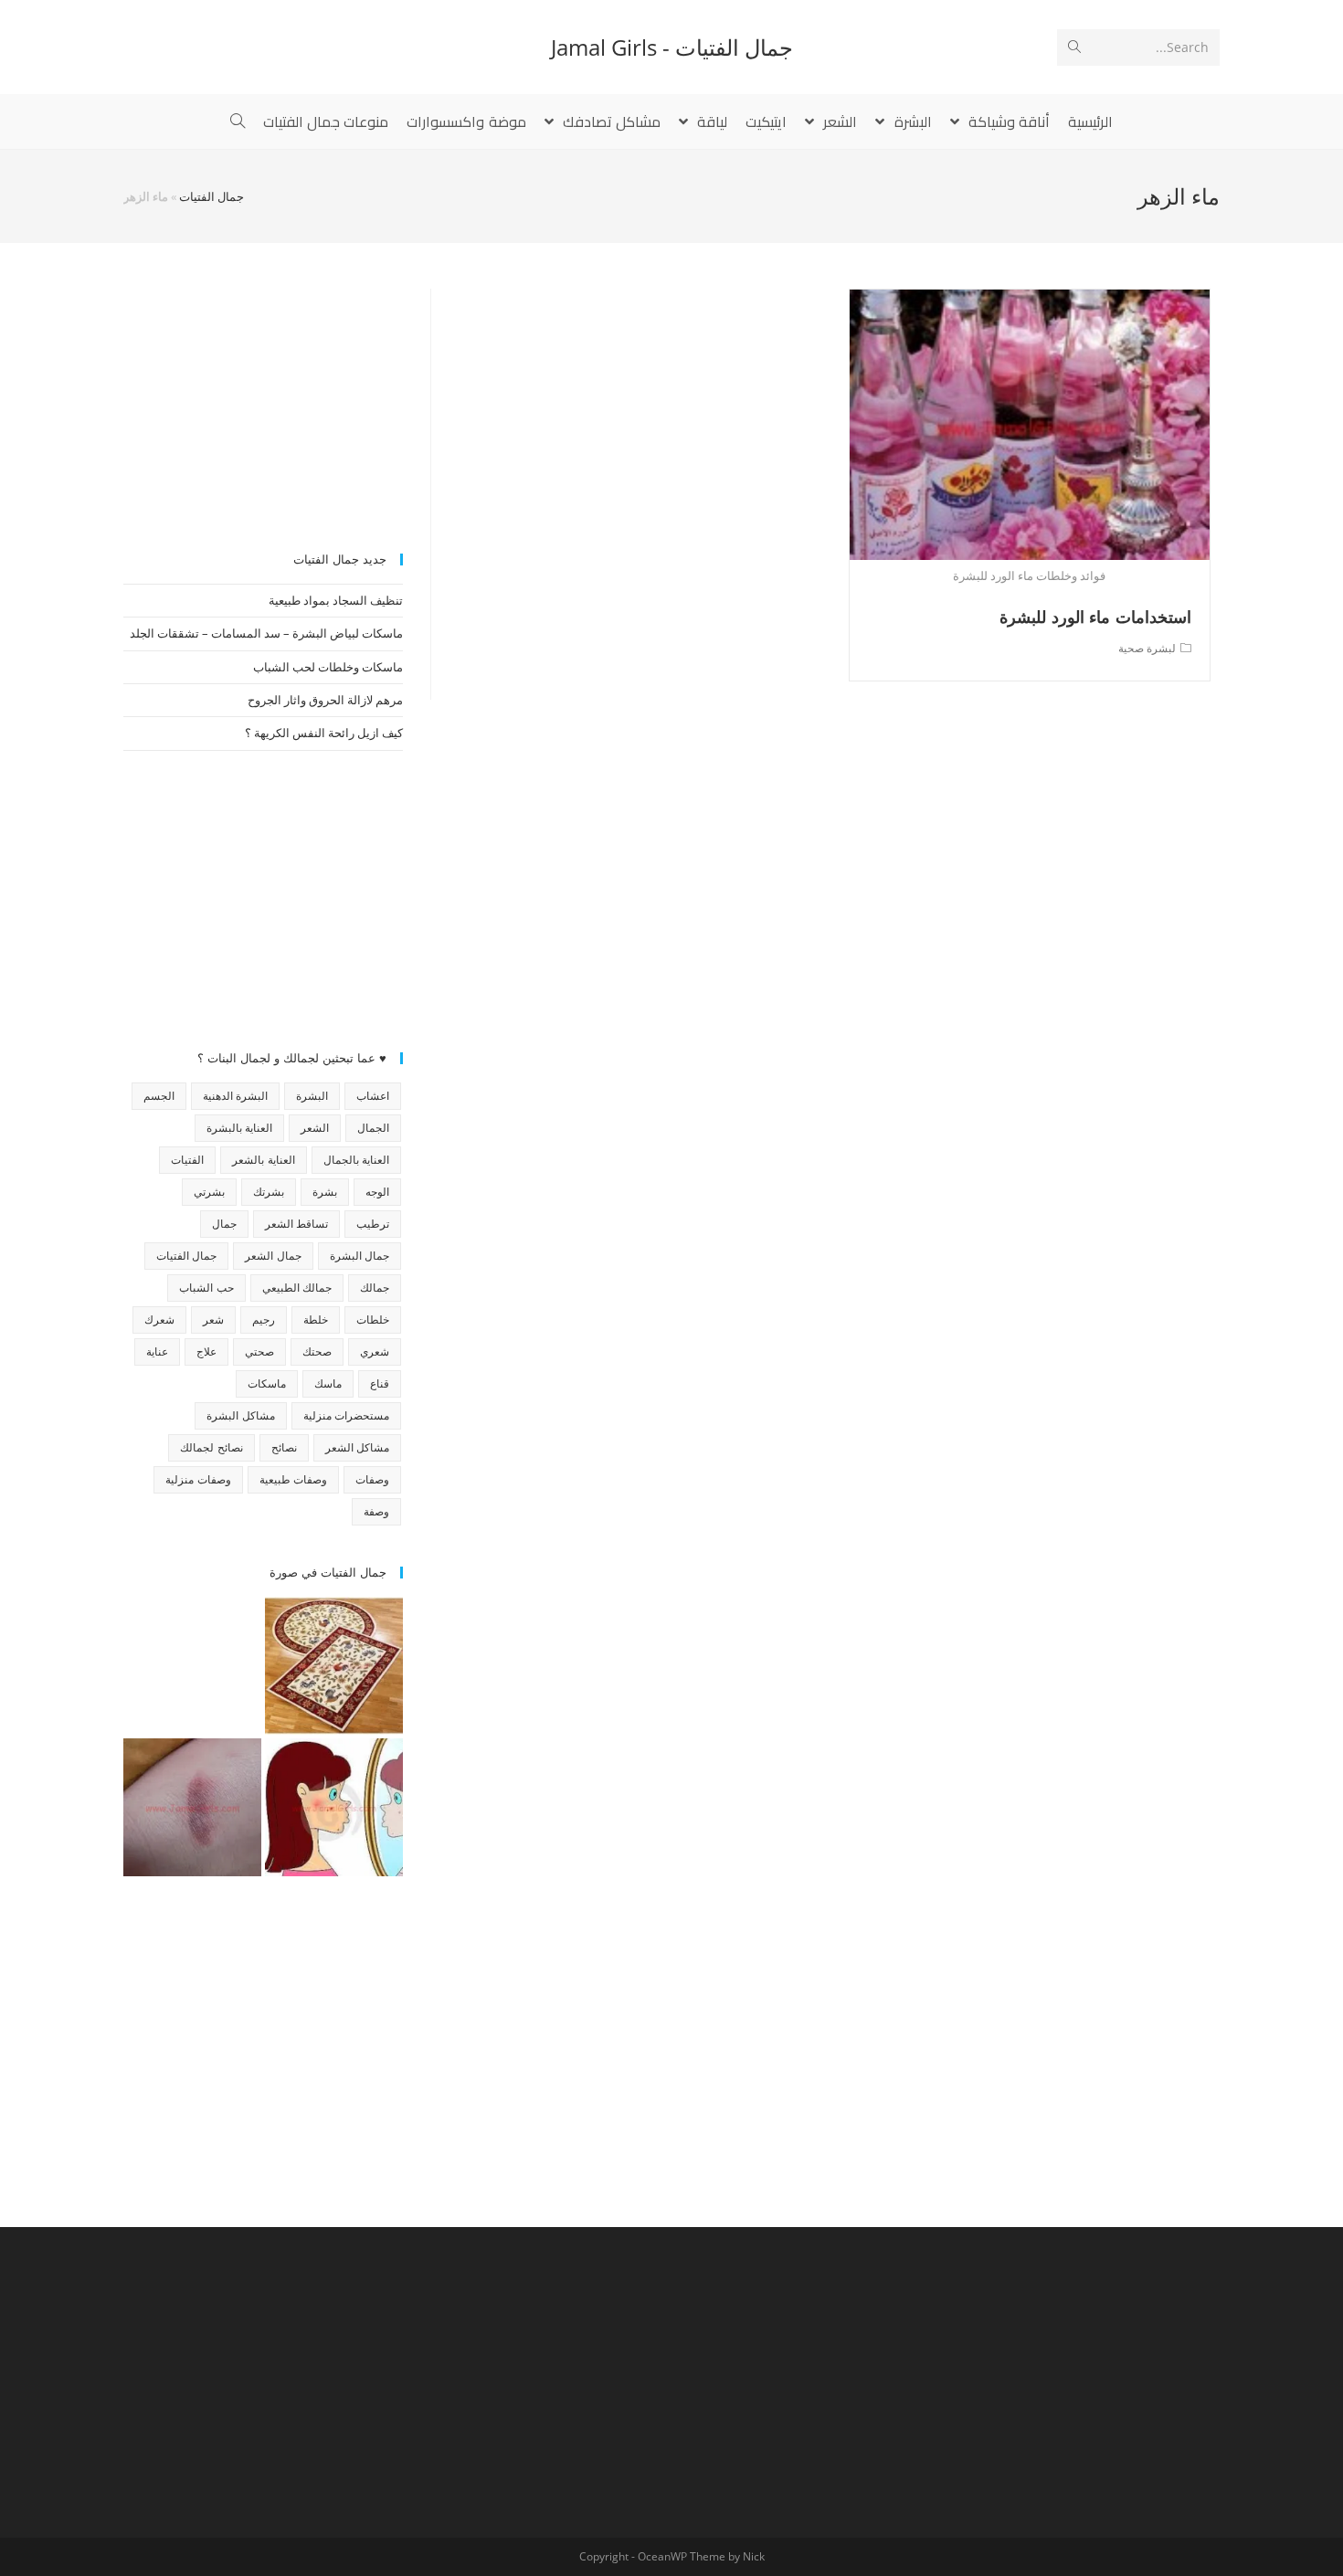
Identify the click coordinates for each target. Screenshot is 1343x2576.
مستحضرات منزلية (346, 1415)
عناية (157, 1351)
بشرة (325, 1192)
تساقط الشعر (296, 1224)
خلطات (373, 1320)
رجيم (264, 1320)
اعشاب (373, 1096)
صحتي (259, 1351)
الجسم (159, 1096)
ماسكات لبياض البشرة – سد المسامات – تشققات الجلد (266, 633)
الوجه (377, 1192)
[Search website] (238, 121)
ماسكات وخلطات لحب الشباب (328, 667)
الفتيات (187, 1160)
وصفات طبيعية (293, 1479)
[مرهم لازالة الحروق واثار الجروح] (192, 1807)
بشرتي (209, 1192)
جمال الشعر (273, 1256)
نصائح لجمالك (211, 1447)
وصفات (372, 1479)
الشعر (315, 1128)
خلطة (316, 1320)
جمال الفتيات (211, 196)
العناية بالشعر (263, 1160)
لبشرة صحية (1147, 648)
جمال (224, 1224)
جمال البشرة (360, 1256)
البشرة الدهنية (235, 1096)
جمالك (375, 1288)
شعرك (159, 1320)
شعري (375, 1351)
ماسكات (267, 1383)
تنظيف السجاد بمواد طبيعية (336, 600)
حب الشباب (206, 1288)
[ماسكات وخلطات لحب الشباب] (334, 1807)
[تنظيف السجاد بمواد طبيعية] (334, 1666)
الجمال (373, 1128)
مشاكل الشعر (357, 1447)
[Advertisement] (263, 403)
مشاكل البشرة (240, 1415)
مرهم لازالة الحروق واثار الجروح (325, 700)
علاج (206, 1351)
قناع (380, 1383)
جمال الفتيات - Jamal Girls (672, 47)
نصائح (284, 1447)
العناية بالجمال (356, 1160)
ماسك (328, 1383)
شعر (213, 1320)
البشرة (312, 1096)
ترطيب (373, 1224)
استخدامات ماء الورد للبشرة (1095, 617)
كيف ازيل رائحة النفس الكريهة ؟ (324, 733)
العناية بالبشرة (239, 1128)
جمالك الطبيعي (297, 1288)
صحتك (317, 1351)
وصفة (376, 1511)
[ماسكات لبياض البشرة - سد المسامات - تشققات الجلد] (192, 1666)
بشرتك (269, 1192)
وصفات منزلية (198, 1479)
